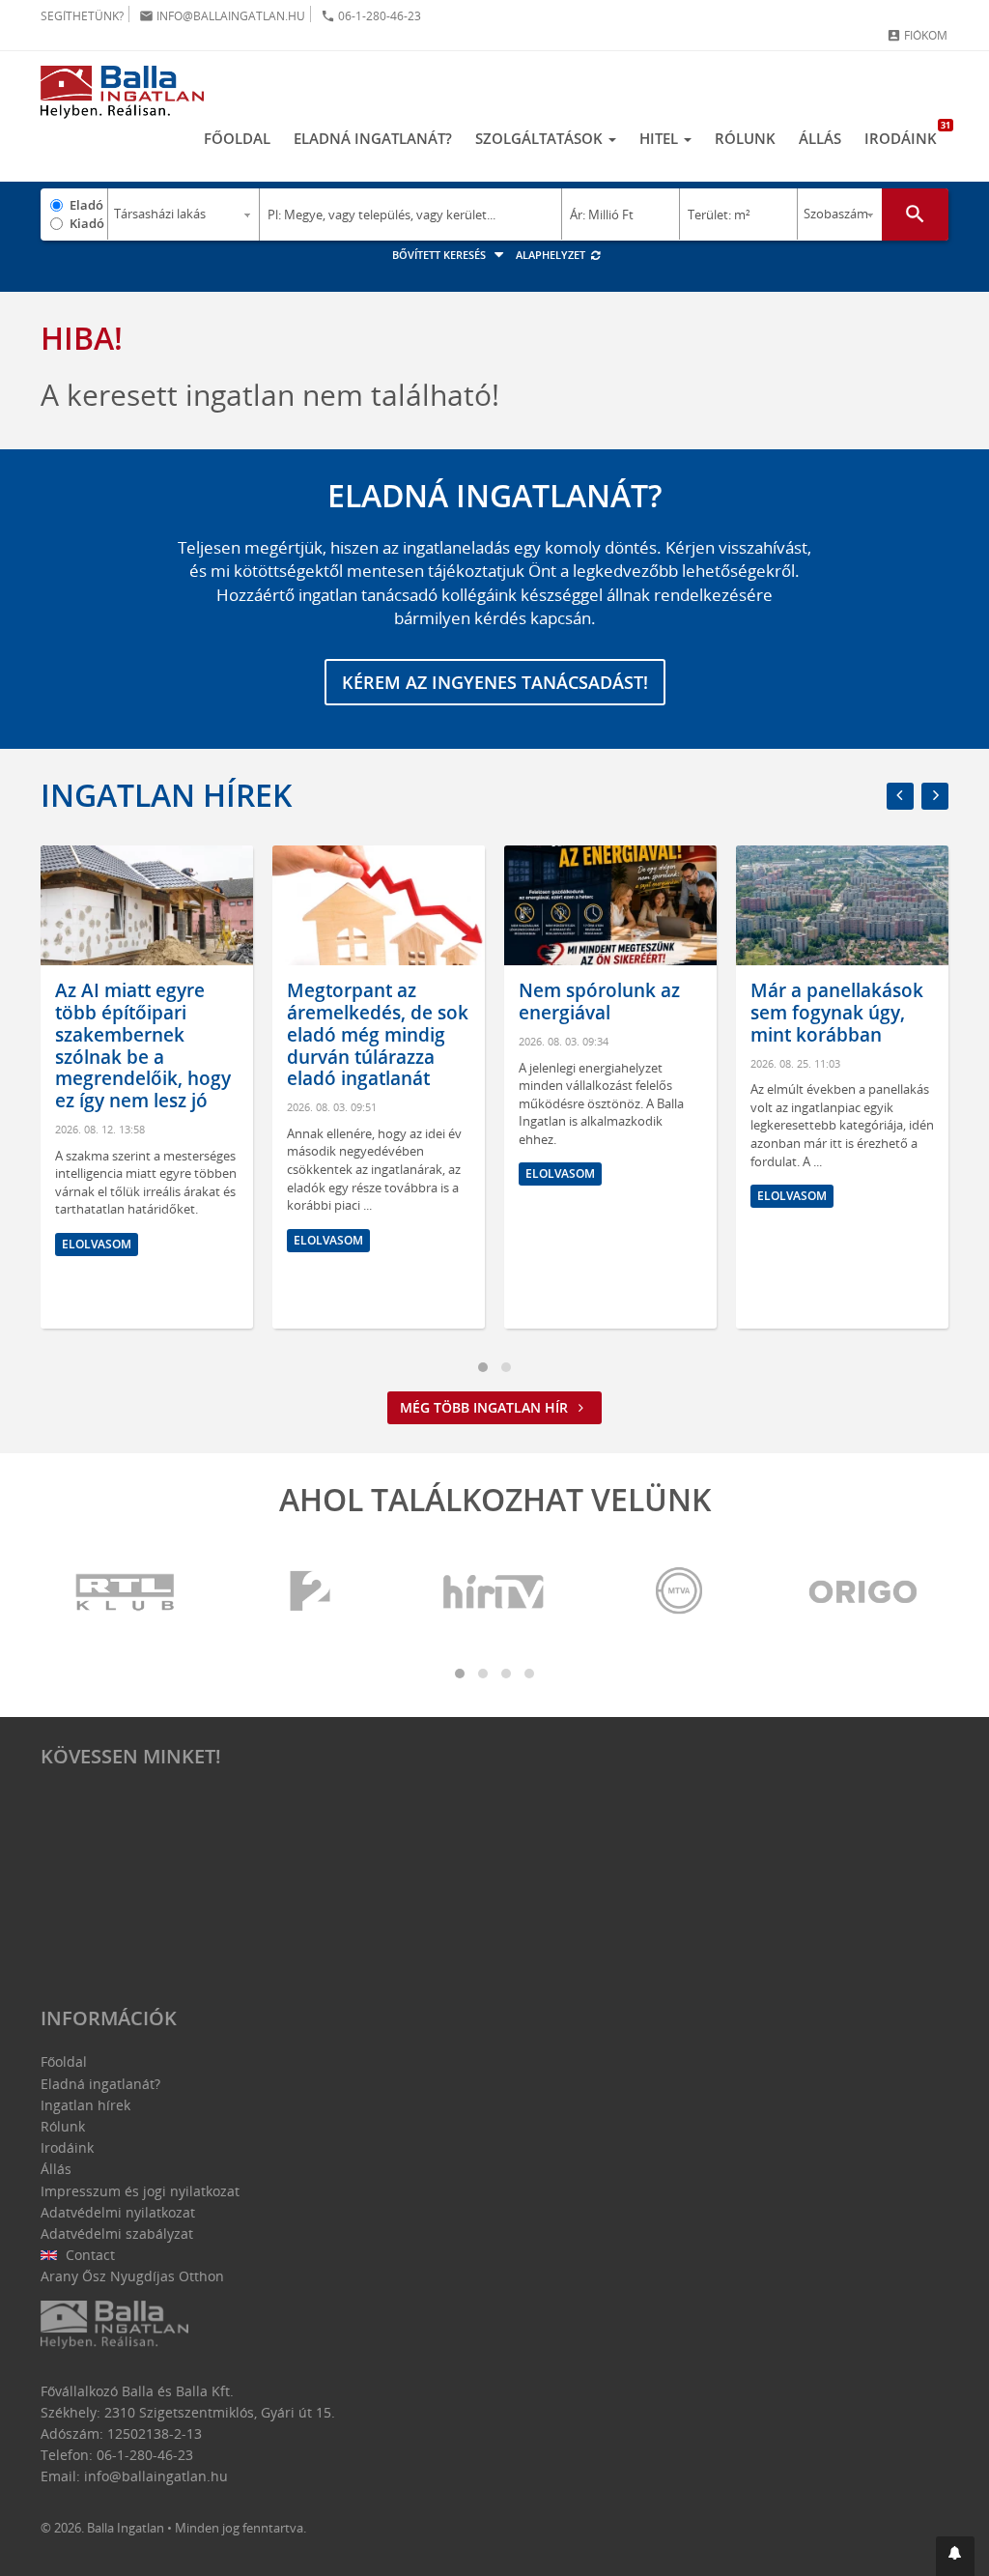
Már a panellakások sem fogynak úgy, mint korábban (837, 1013)
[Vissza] (900, 796)
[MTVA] (679, 1592)
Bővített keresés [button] (440, 255)
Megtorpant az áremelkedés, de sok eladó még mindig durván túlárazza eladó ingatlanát (378, 1034)
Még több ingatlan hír (486, 1407)
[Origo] (863, 1592)
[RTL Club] (126, 1592)
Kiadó (87, 223)
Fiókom (917, 35)
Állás (820, 138)
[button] (955, 2556)
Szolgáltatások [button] (541, 138)
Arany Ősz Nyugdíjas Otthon (132, 2276)
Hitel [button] (661, 138)
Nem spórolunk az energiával (599, 1002)
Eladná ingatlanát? (373, 138)
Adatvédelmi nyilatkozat (118, 2212)
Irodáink (906, 133)
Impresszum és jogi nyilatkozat (140, 2191)
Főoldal (237, 138)
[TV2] (310, 1592)
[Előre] (935, 796)
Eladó (86, 205)
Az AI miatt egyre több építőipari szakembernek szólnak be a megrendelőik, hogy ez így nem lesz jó (143, 1045)
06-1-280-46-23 (371, 16)
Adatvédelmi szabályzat (117, 2233)
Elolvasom (97, 1244)
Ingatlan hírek (166, 795)
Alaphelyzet (552, 255)
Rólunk (745, 138)
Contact (88, 2255)
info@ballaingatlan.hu (222, 16)
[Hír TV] (494, 1592)
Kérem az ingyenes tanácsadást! (495, 682)
